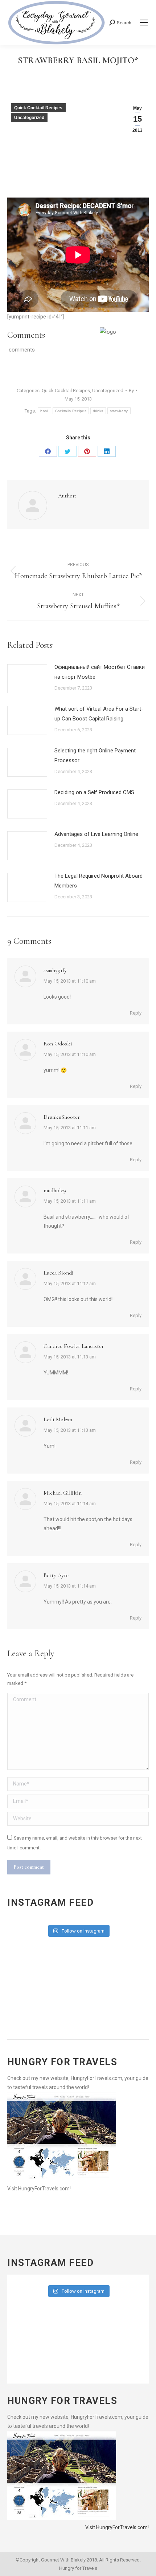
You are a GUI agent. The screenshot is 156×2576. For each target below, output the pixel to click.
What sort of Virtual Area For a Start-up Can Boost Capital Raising (99, 714)
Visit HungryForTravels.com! (39, 2189)
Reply (136, 1013)
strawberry (119, 411)
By (131, 391)
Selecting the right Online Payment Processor (95, 755)
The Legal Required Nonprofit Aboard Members (98, 881)
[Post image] (27, 679)
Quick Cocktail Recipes (38, 108)
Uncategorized (29, 118)
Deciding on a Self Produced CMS (94, 792)
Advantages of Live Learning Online (96, 834)
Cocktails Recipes (71, 411)
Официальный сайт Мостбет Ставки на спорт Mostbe (100, 672)
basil (44, 411)
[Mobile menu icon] (144, 23)
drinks (98, 411)
